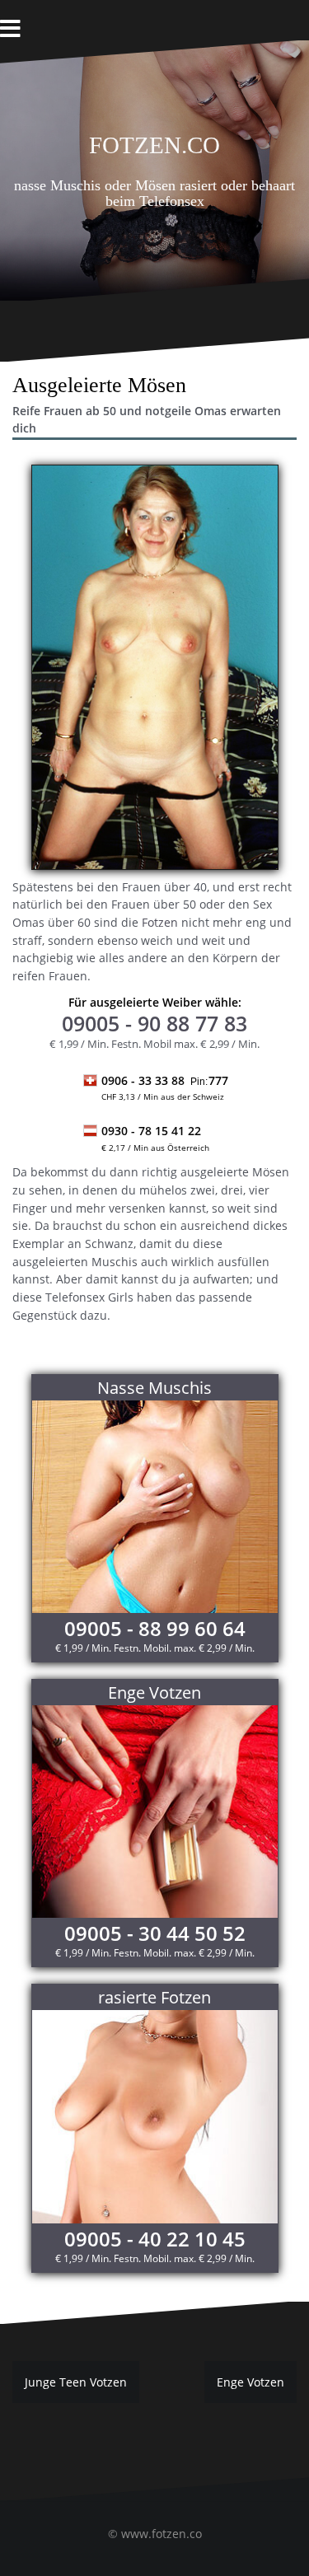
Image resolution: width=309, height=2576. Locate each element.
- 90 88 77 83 (154, 1023)
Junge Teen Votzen (76, 2382)
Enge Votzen (250, 2382)
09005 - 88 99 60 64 (155, 1628)
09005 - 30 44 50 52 (155, 1933)
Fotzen (160, 922)
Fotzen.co (154, 142)
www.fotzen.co (162, 2534)
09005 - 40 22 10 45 (155, 2239)
